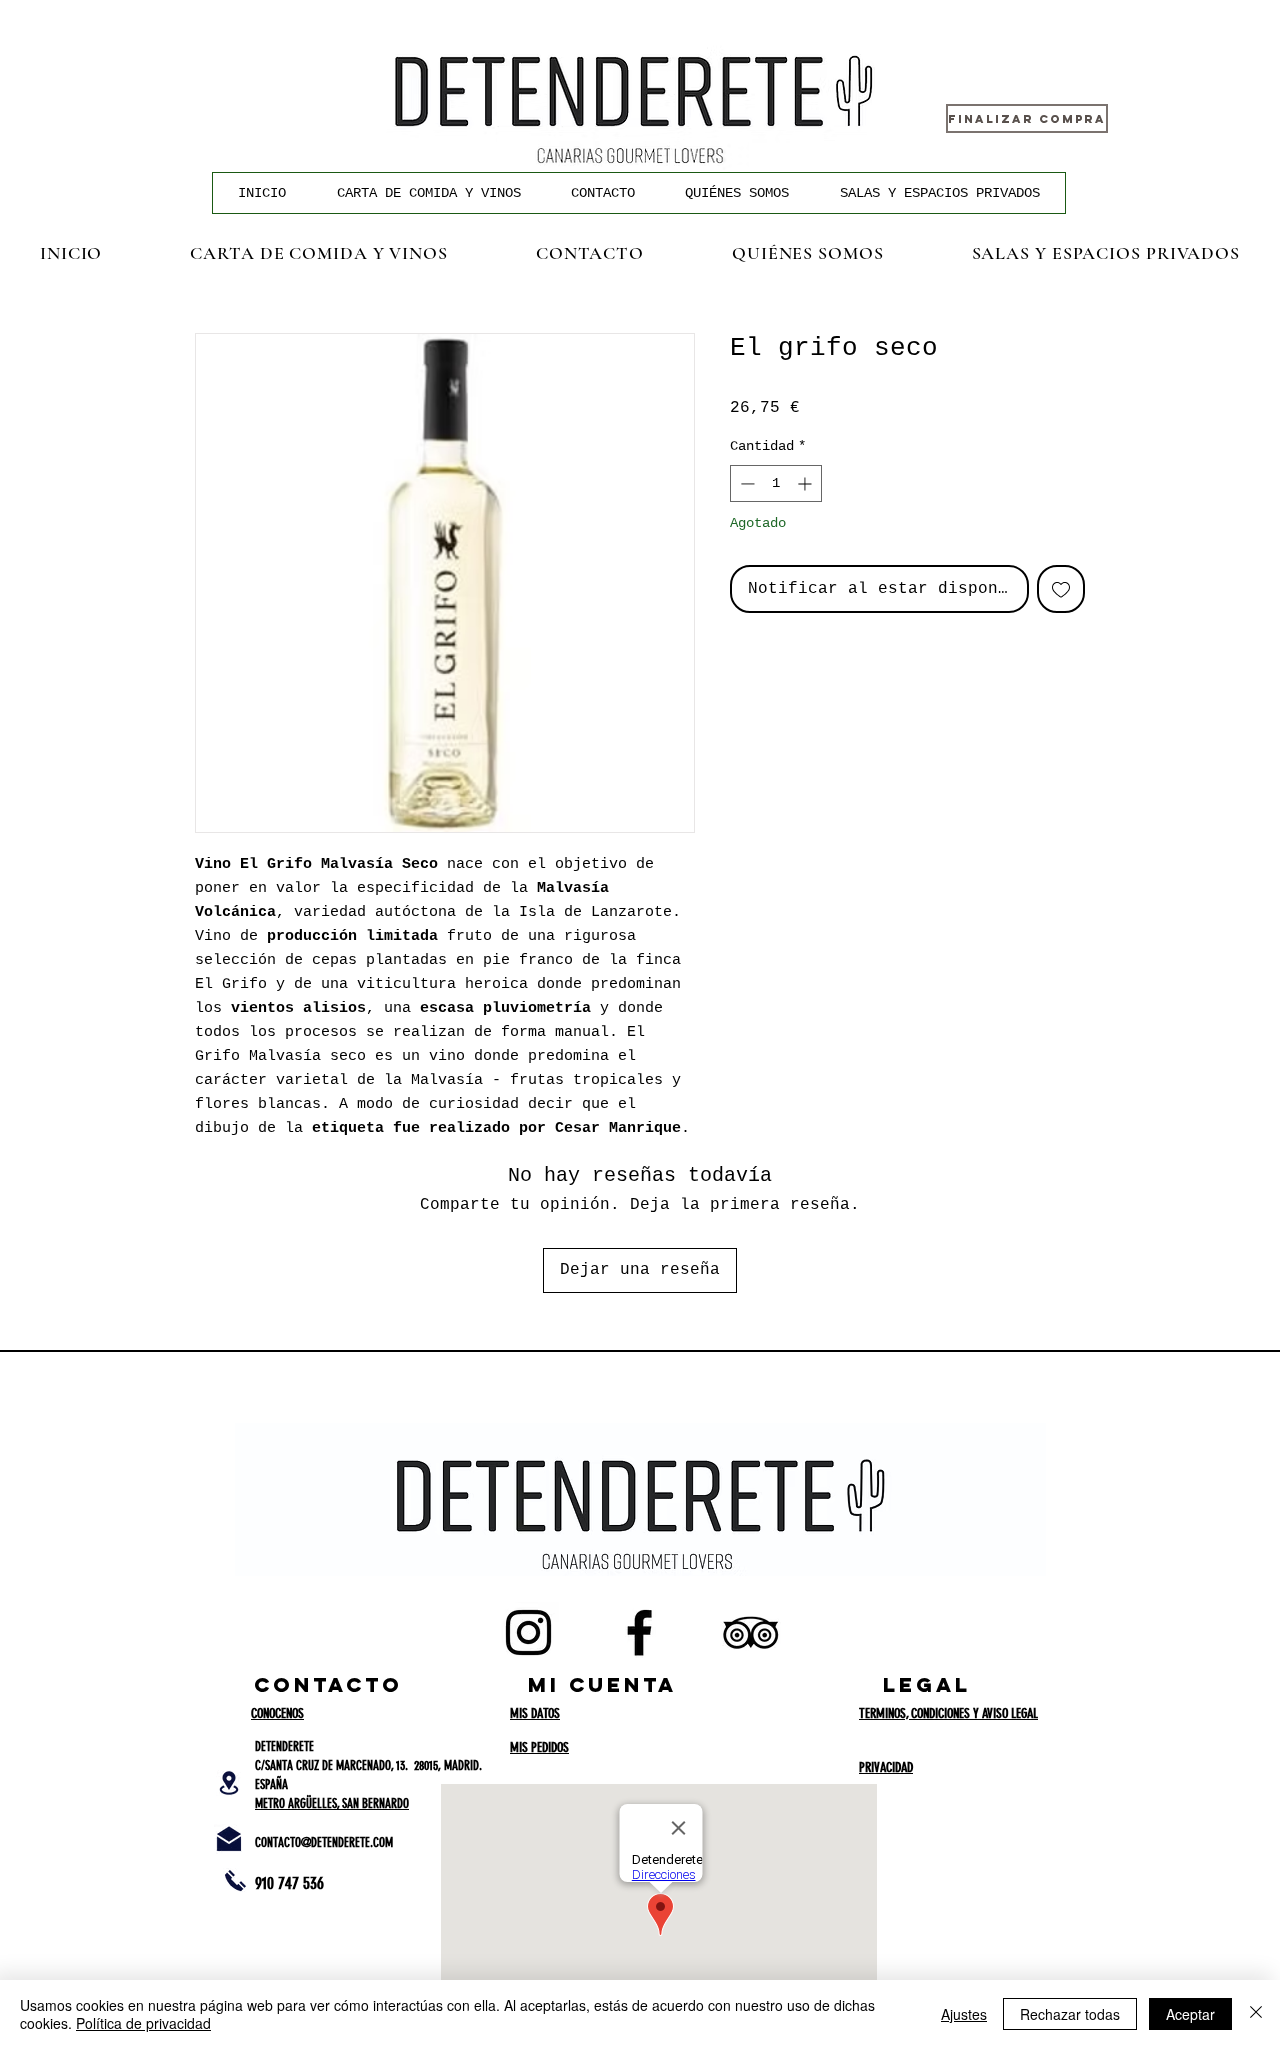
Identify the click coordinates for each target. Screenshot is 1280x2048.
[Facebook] (639, 1632)
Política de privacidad (143, 2023)
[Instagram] (528, 1632)
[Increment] (806, 483)
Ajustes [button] (964, 2014)
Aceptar (1190, 2014)
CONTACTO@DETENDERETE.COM (324, 1842)
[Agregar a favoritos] (1061, 589)
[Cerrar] (1256, 2014)
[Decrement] (745, 483)
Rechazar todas (1070, 2014)
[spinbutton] (776, 483)
